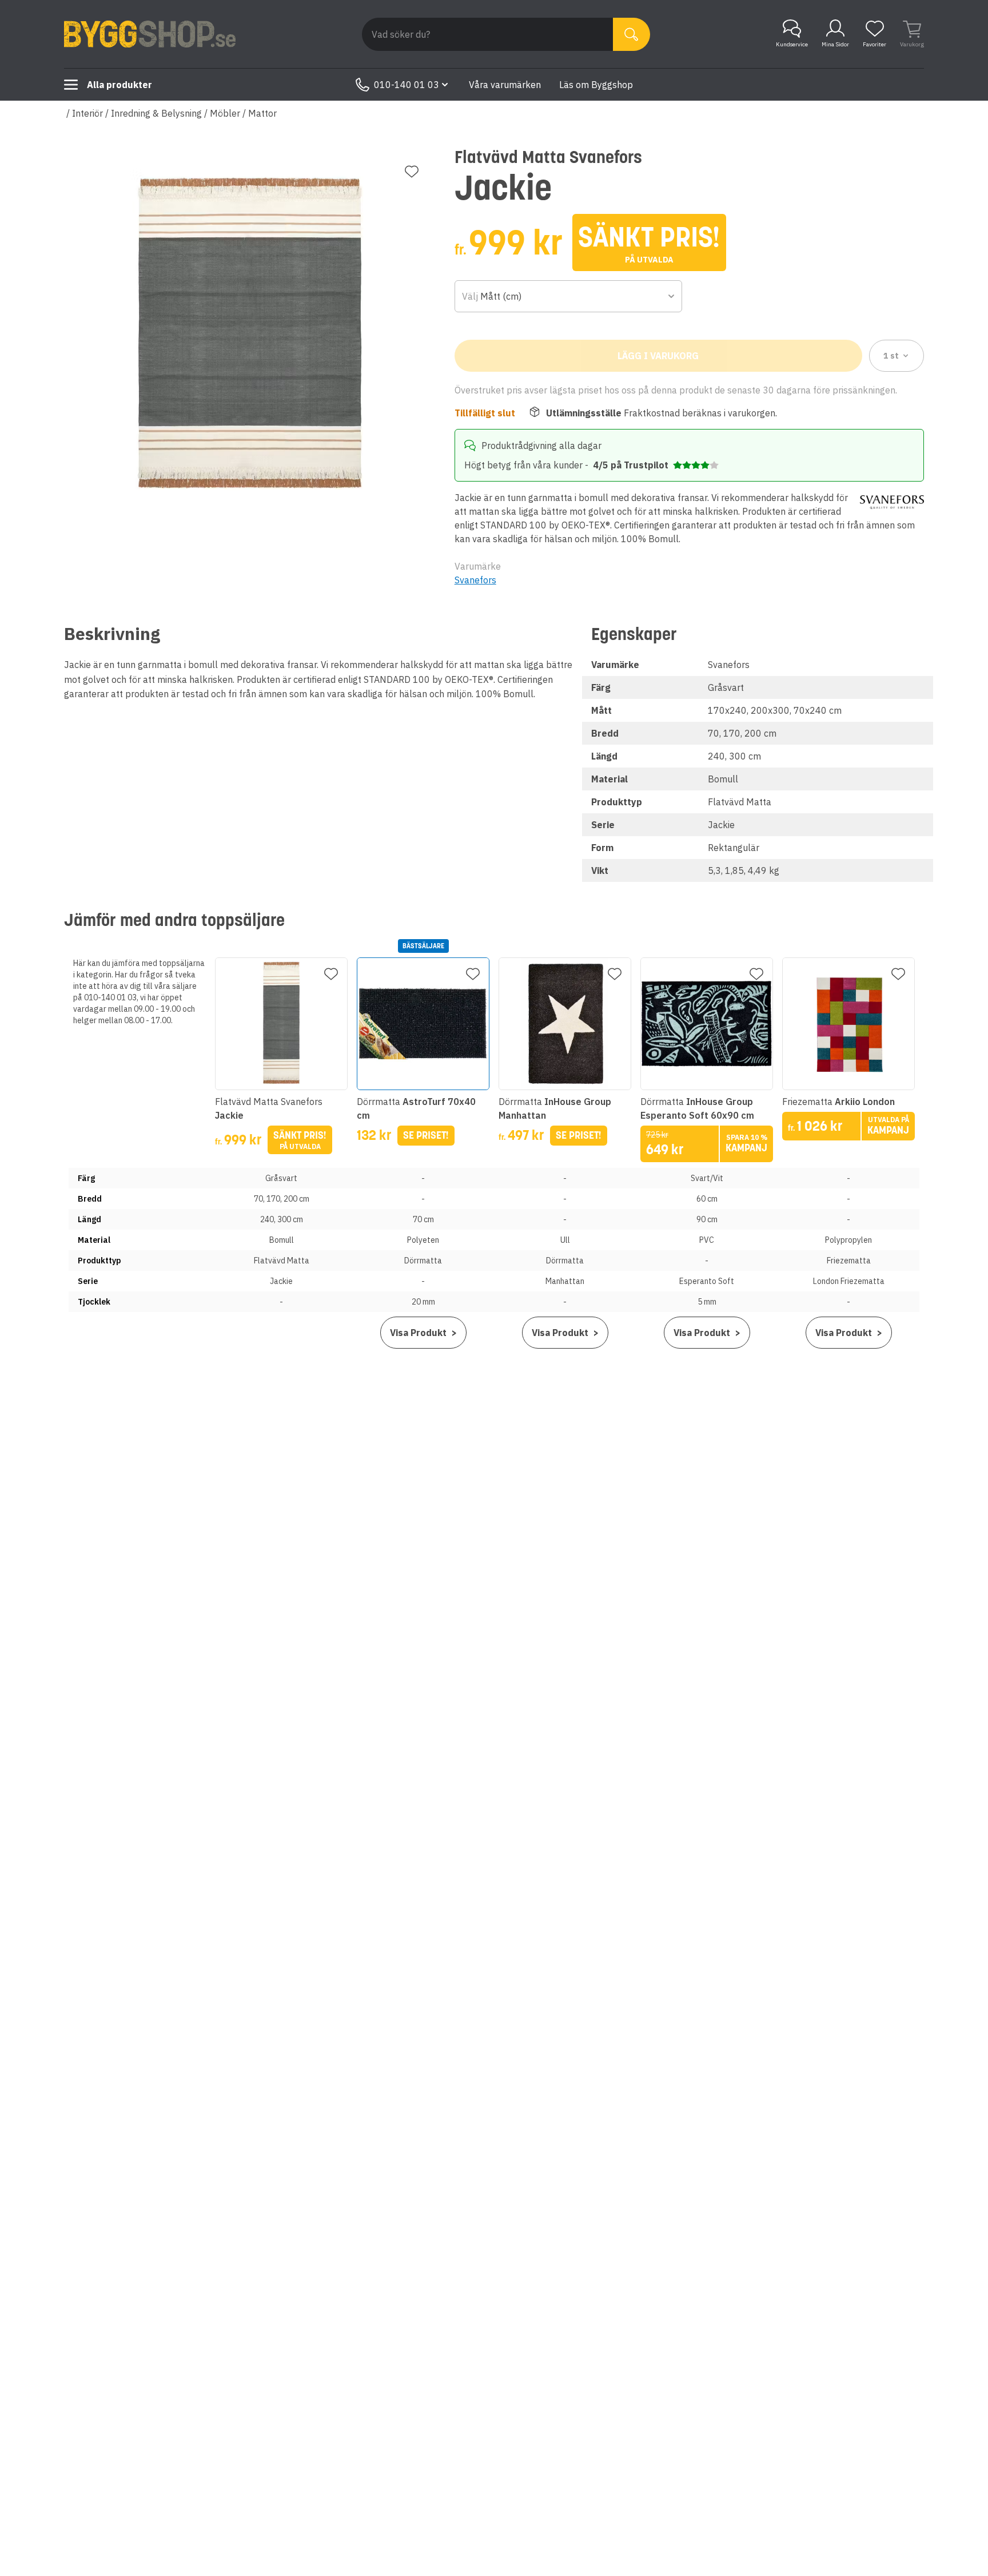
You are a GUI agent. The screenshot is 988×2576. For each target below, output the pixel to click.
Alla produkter (119, 85)
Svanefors (475, 580)
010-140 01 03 (407, 85)
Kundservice (792, 44)
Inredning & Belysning (156, 113)
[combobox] (569, 296)
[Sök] (632, 34)
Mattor (262, 113)
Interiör (87, 113)
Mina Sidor (835, 44)
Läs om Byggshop (596, 85)
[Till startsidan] (150, 34)
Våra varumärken (505, 85)
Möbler (225, 113)
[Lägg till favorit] (412, 172)
